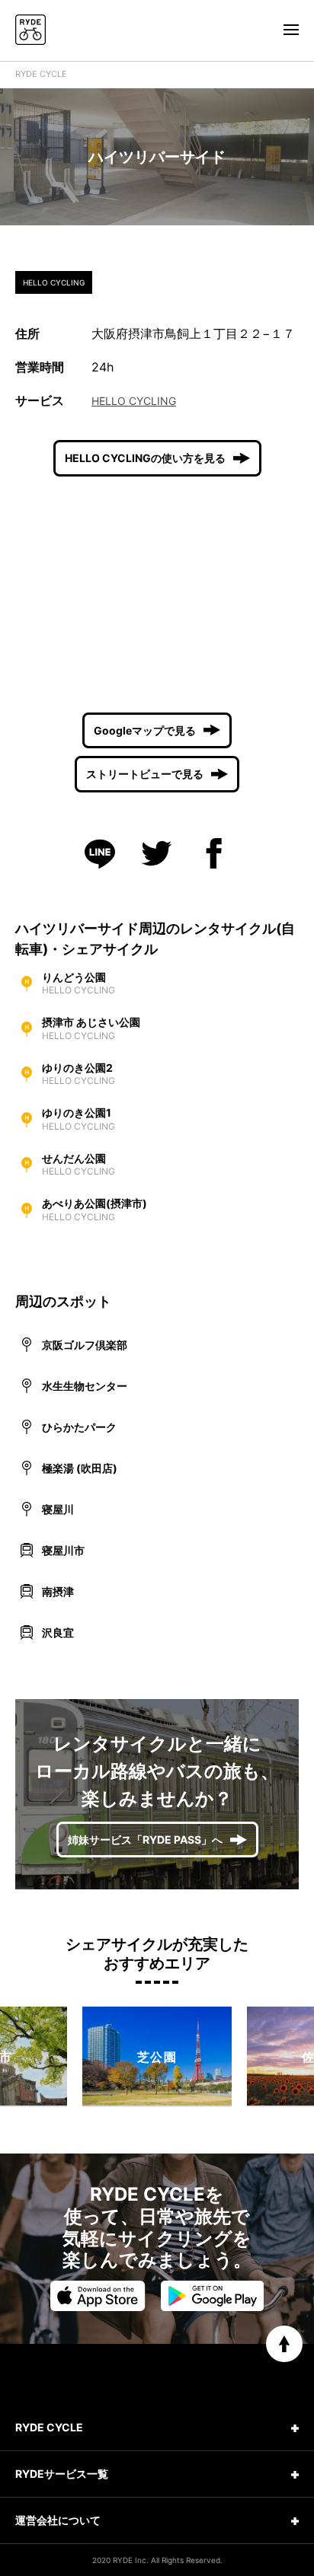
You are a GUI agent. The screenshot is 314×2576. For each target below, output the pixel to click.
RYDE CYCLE (41, 74)
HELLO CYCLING (134, 401)
